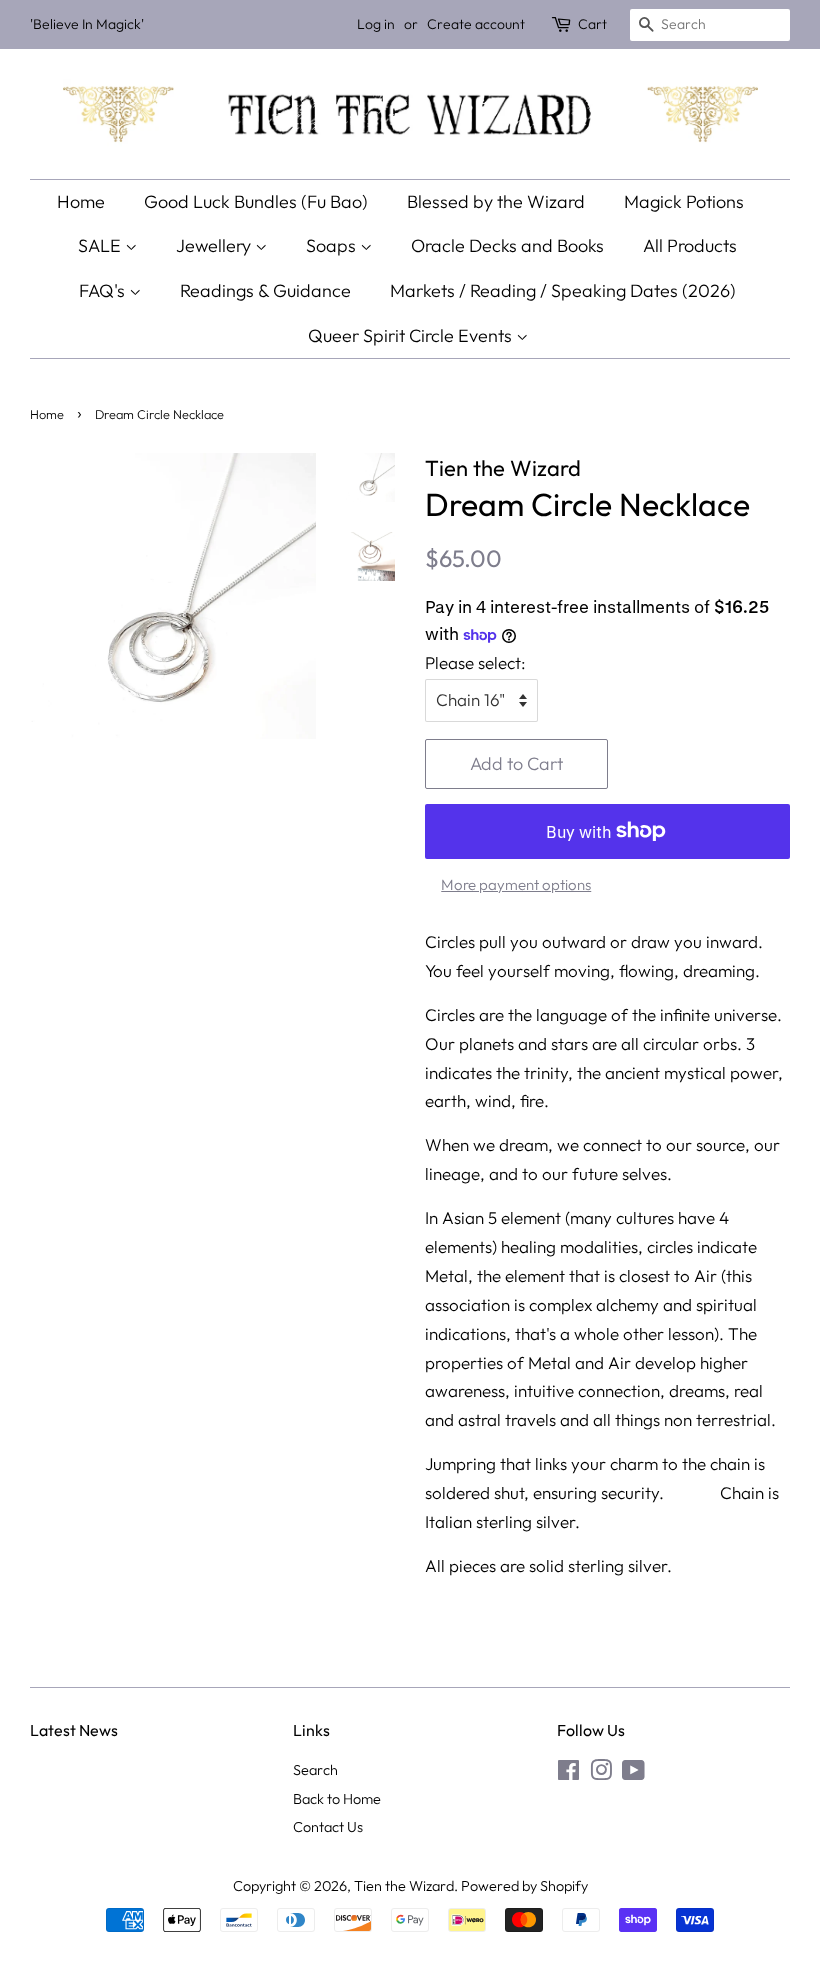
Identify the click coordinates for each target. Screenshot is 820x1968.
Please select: (475, 662)
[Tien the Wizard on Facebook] (568, 1774)
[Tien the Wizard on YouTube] (633, 1774)
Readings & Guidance (265, 290)
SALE (101, 245)
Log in (376, 24)
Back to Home (337, 1799)
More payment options (516, 884)
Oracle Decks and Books (507, 245)
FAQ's (104, 290)
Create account (476, 24)
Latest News (74, 1730)
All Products (690, 245)
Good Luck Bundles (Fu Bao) (256, 201)
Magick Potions (684, 201)
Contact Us (328, 1827)
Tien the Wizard (404, 1886)
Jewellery (215, 245)
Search (315, 1770)
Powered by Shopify (524, 1886)
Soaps (333, 245)
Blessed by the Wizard (496, 201)
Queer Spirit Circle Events (412, 335)
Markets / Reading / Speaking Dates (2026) (563, 290)
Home (81, 201)
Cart (592, 24)
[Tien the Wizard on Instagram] (601, 1774)
